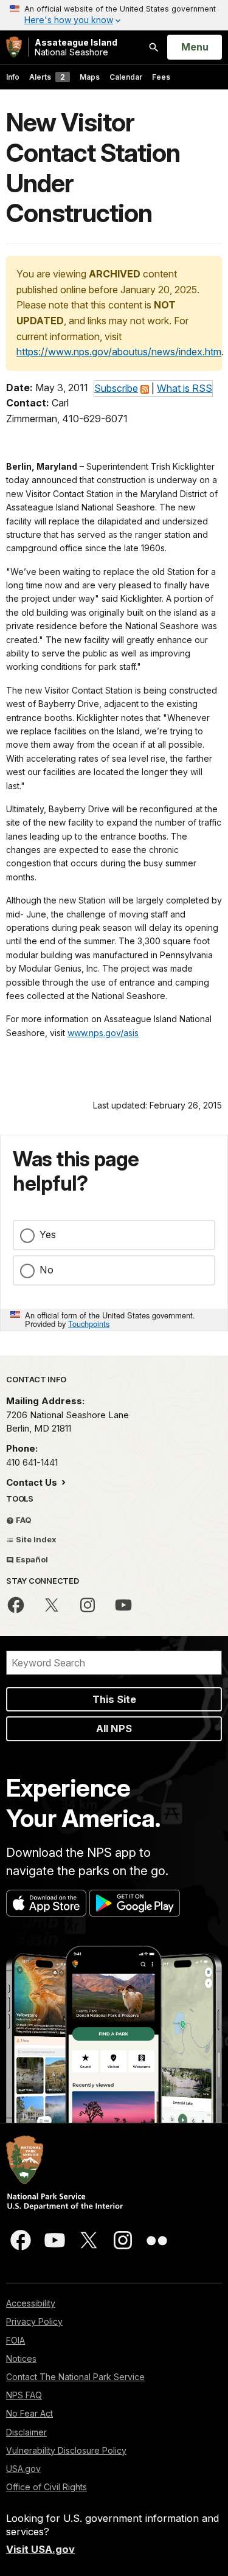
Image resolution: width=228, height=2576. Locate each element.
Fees (161, 77)
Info (13, 77)
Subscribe (116, 388)
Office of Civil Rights (47, 2487)
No (47, 1270)
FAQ (23, 1520)
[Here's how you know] (114, 15)
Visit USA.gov (40, 2549)
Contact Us (33, 1482)
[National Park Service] (14, 47)
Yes (48, 1234)
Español (31, 1559)
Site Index (35, 1539)
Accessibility (31, 2303)
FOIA (16, 2340)
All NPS (114, 1728)
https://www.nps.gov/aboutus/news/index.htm (119, 352)
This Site (114, 1699)
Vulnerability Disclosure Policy (66, 2450)
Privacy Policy (34, 2321)
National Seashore (76, 47)
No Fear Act (29, 2413)
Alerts (47, 77)
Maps (90, 77)
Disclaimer (26, 2432)
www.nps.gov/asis (103, 1033)
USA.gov (23, 2469)
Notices (21, 2358)
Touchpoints (89, 1324)
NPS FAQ (24, 2395)
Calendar (126, 77)
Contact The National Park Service (75, 2377)
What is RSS (185, 388)
